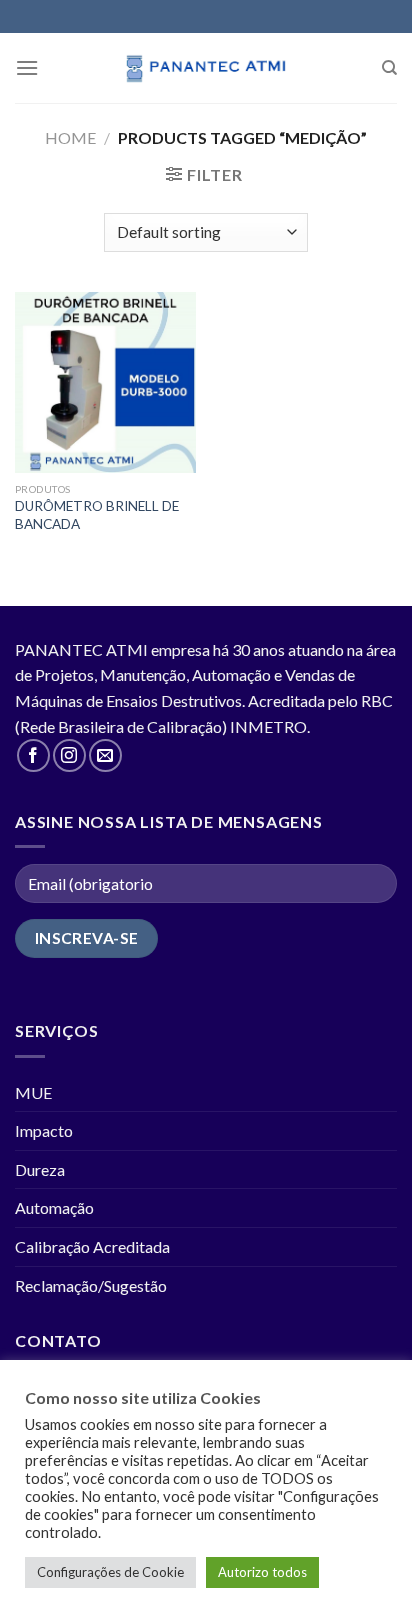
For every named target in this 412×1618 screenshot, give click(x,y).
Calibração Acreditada (92, 1246)
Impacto (44, 1130)
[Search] (389, 68)
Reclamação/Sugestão (91, 1285)
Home (70, 137)
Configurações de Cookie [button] (110, 1572)
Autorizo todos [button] (262, 1572)
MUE (33, 1092)
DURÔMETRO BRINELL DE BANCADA (97, 515)
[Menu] (27, 67)
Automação (54, 1207)
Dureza (40, 1169)
